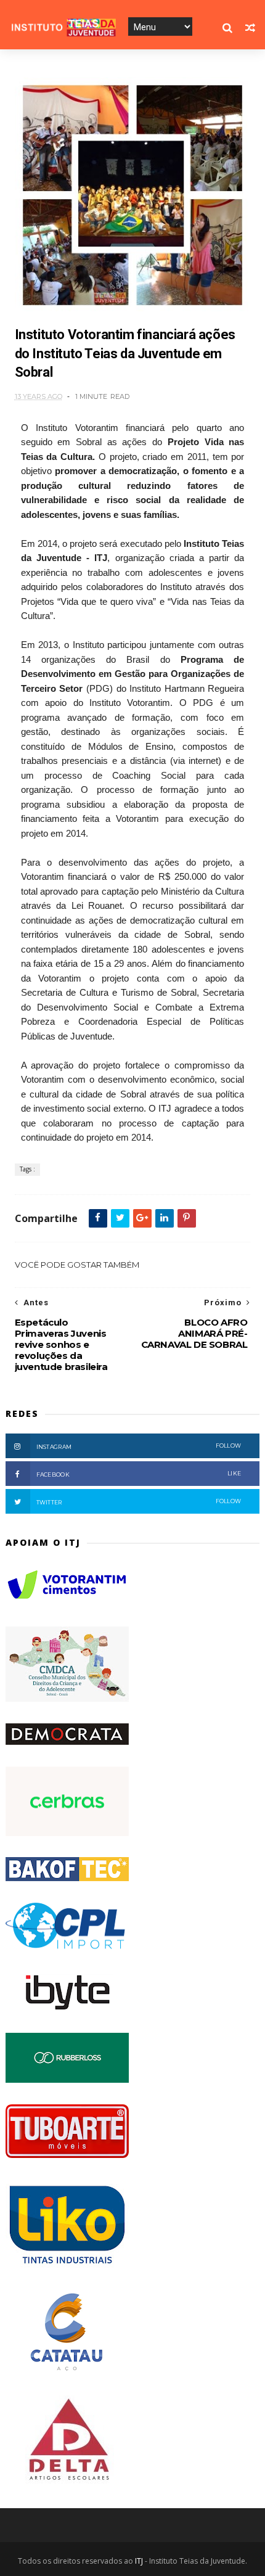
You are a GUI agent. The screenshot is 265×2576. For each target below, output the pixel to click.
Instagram (139, 1446)
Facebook (139, 1474)
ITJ (139, 2561)
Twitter (139, 1502)
